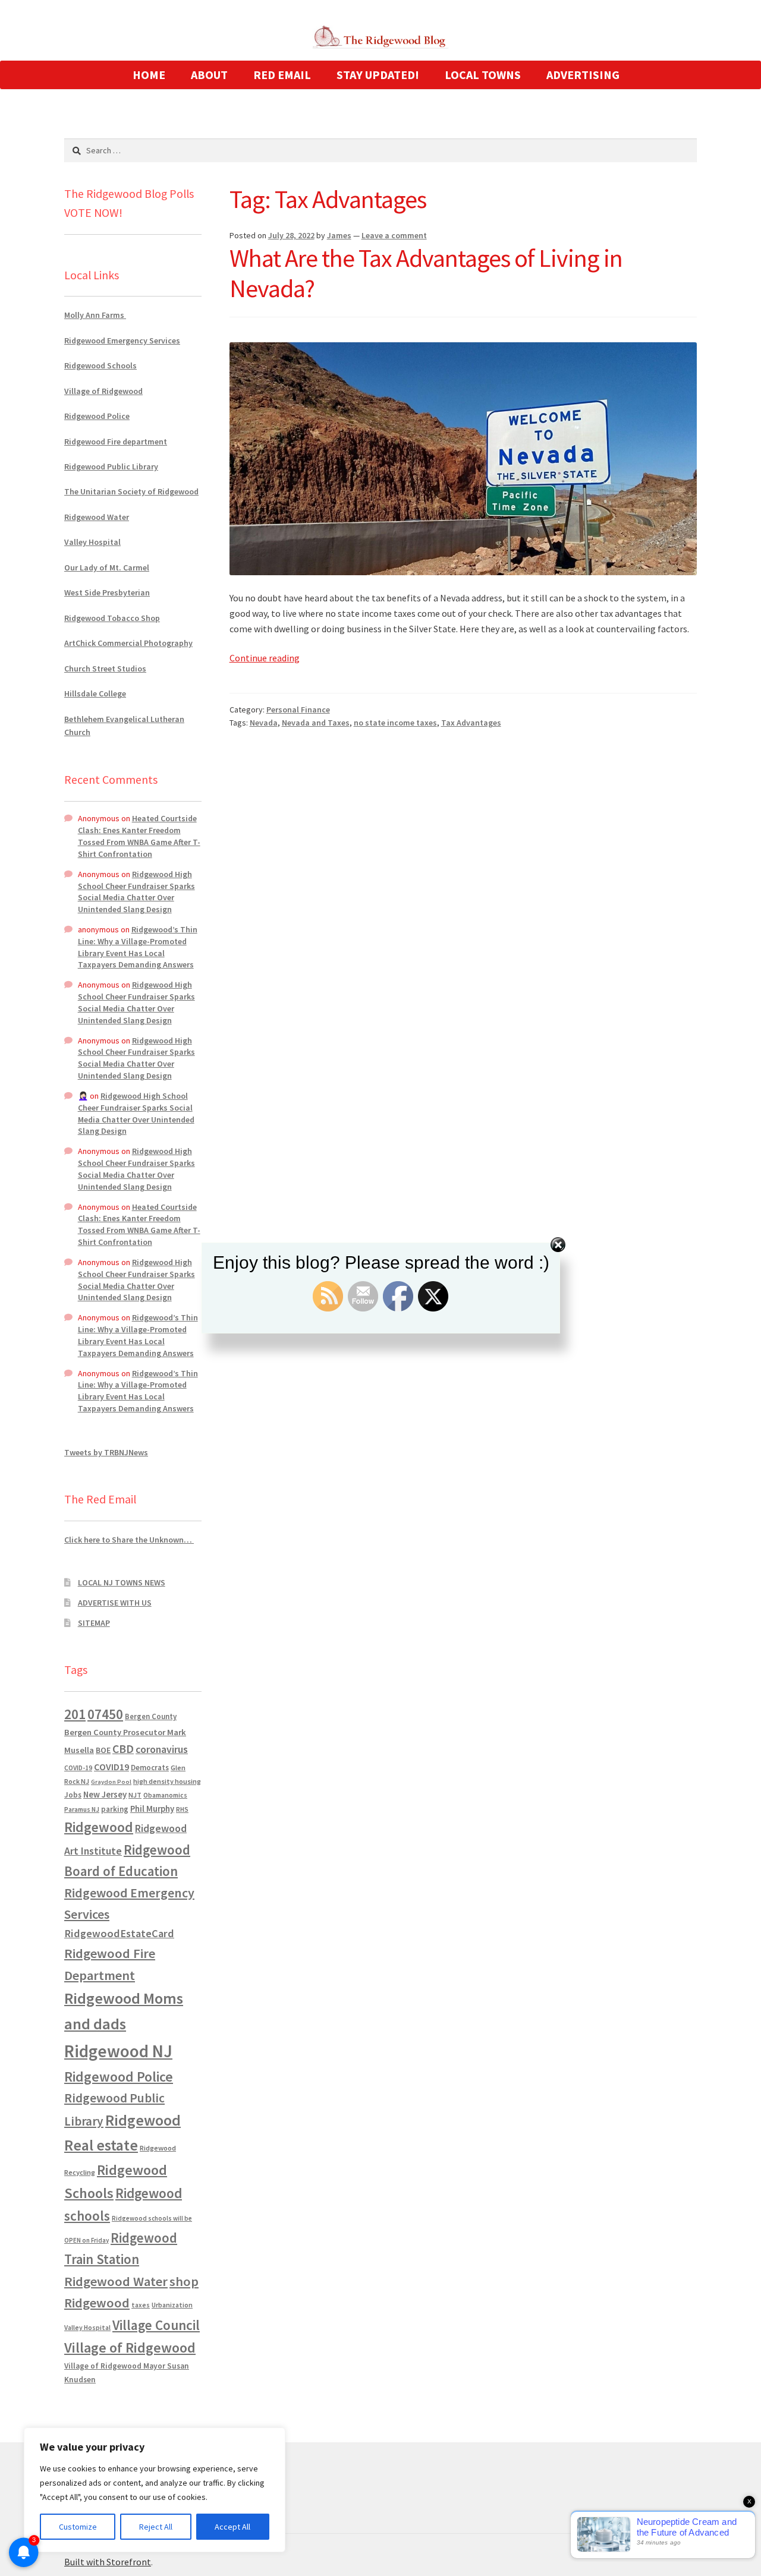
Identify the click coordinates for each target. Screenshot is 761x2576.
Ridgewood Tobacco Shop (112, 618)
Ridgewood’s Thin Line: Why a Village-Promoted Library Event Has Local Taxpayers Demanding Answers (138, 947)
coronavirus (162, 1749)
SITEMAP (94, 1623)
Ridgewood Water (97, 517)
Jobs (73, 1795)
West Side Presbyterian (107, 592)
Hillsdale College (95, 693)
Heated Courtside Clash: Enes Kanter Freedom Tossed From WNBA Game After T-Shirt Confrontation (139, 836)
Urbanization (172, 2305)
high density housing (167, 1781)
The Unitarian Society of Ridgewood (131, 491)
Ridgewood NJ (118, 2051)
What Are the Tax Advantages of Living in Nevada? (426, 273)
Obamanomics (165, 1795)
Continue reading (265, 658)
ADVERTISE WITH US (115, 1603)
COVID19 (111, 1767)
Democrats (150, 1768)
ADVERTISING (583, 75)
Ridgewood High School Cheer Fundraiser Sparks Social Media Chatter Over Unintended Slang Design (136, 892)
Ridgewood (99, 1827)
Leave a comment (394, 235)
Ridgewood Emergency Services (122, 340)
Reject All (156, 2527)
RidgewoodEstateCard (119, 1933)
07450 (105, 1714)
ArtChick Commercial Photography (128, 643)
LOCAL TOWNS (483, 75)
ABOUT (209, 75)
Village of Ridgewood (103, 391)
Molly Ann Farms (95, 315)
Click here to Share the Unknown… (129, 1540)
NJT (135, 1795)
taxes (141, 2305)
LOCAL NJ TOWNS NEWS (122, 1582)
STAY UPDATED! (378, 75)
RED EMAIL (282, 75)
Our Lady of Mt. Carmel (107, 567)
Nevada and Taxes (316, 723)
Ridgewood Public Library (111, 466)
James (339, 235)
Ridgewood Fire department (116, 442)
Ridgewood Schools (100, 365)
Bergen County (151, 1716)
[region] (155, 2490)
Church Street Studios (105, 669)
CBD (123, 1749)
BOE (103, 1750)
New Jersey (105, 1795)
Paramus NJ (82, 1809)
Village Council (156, 2325)
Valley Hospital (92, 542)
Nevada (264, 723)
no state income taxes (395, 723)
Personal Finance (298, 710)
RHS (182, 1809)
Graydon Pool (111, 1782)
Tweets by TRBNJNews (106, 1452)
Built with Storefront (108, 2562)
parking (115, 1809)
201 (75, 1714)
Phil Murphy (152, 1809)
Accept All (232, 2527)
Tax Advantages (471, 723)
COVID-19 (78, 1768)
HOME (149, 75)
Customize (78, 2527)
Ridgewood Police (97, 416)
